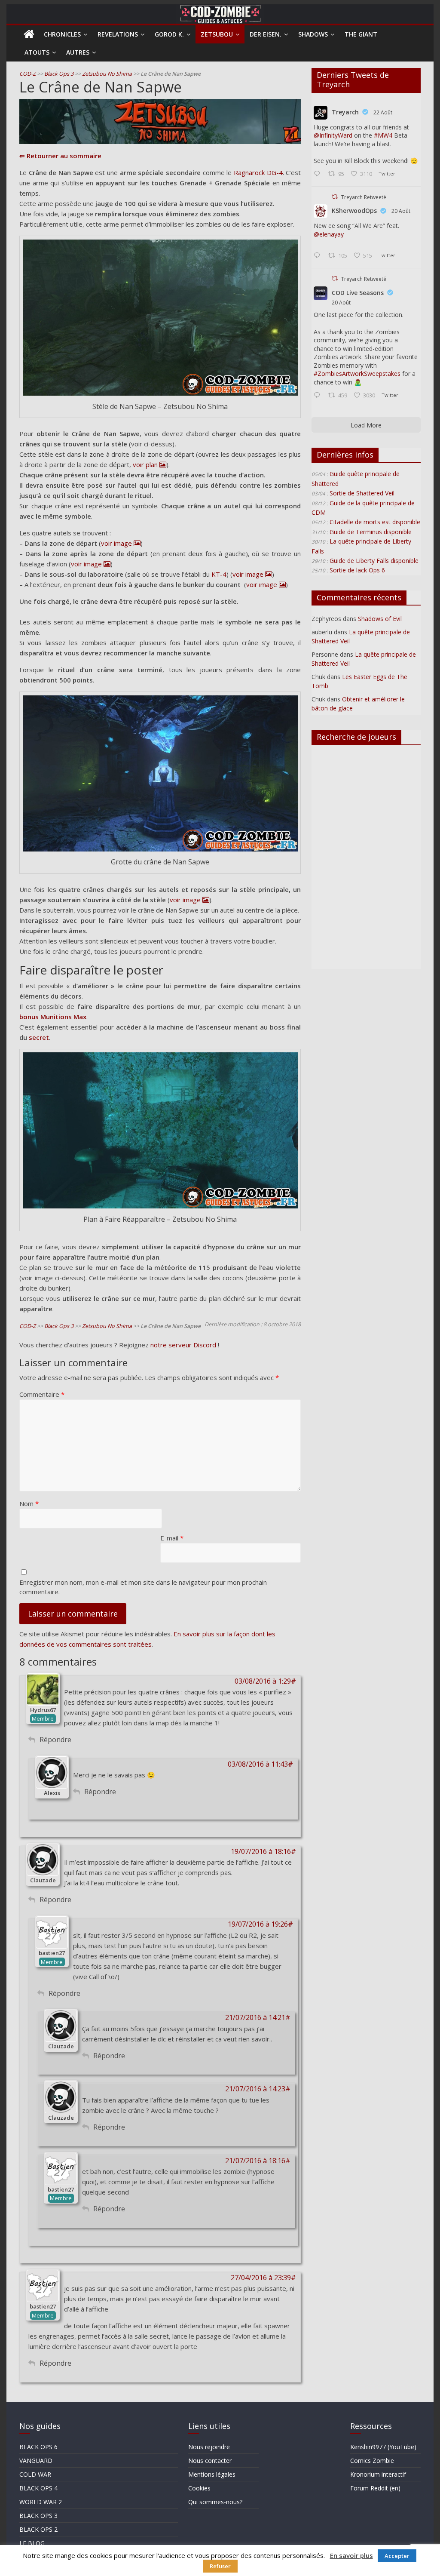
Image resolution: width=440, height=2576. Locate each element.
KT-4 (219, 574)
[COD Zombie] (29, 34)
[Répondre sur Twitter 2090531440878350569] (319, 256)
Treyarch (345, 112)
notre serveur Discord (183, 1345)
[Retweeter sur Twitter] (335, 197)
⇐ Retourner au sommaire (60, 156)
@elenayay (329, 234)
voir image (116, 543)
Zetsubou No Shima (107, 74)
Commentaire (42, 1394)
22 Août (383, 112)
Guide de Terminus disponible (371, 532)
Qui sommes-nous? (215, 2502)
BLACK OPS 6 (38, 2447)
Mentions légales (212, 2474)
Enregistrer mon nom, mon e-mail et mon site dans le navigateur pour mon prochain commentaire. (143, 1587)
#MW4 (383, 135)
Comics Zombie (372, 2461)
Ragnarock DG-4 (258, 172)
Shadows (313, 34)
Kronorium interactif (378, 2474)
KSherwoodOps (354, 211)
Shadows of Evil (380, 619)
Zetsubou (217, 34)
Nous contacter (210, 2461)
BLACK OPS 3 (38, 2516)
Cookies (199, 2488)
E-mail (172, 1538)
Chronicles (62, 34)
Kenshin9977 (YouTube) (383, 2447)
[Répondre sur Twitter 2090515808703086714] (319, 396)
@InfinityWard (333, 135)
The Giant (361, 34)
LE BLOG (32, 2543)
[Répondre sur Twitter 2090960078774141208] (319, 174)
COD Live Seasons (358, 293)
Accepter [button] (397, 2556)
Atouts (37, 52)
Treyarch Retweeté (364, 197)
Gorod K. (169, 34)
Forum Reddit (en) (375, 2488)
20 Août (401, 211)
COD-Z (27, 74)
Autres (78, 52)
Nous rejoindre (209, 2447)
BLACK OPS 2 (38, 2529)
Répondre (55, 1740)
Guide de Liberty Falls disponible (374, 561)
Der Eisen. (266, 34)
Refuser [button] (220, 2566)
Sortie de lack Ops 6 (357, 570)
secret (39, 1037)
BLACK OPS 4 (38, 2488)
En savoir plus (351, 2555)
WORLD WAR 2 (41, 2502)
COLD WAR (35, 2474)
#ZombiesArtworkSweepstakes (357, 373)
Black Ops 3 (59, 74)
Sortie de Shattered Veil (362, 493)
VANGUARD (36, 2461)
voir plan (145, 464)
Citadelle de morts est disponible (375, 522)
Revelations (118, 34)
